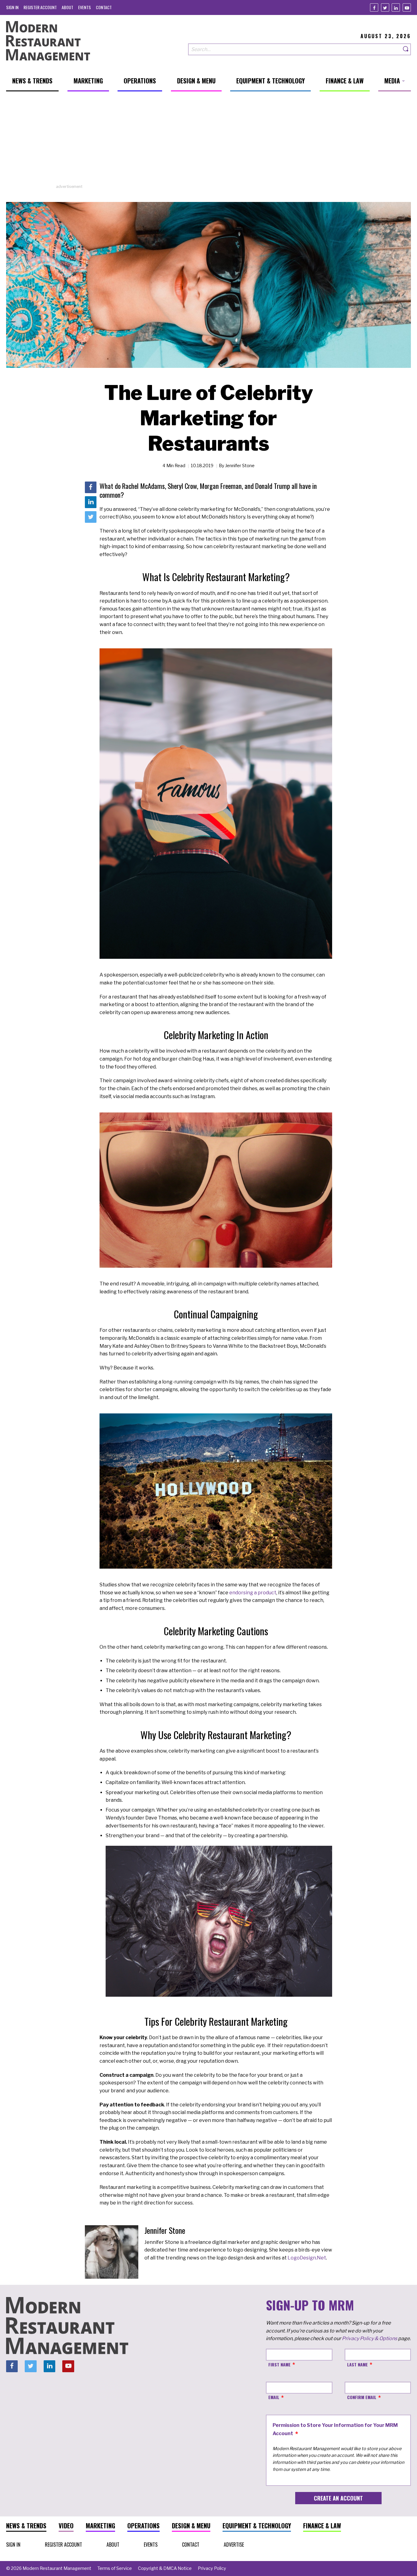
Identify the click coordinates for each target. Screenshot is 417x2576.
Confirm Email (362, 2397)
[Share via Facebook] (91, 487)
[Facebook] (374, 7)
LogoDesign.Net (307, 2258)
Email (274, 2397)
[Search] (406, 49)
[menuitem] (12, 7)
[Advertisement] (209, 141)
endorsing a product (253, 1593)
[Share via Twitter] (91, 517)
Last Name (357, 2364)
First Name (279, 2364)
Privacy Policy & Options (370, 2338)
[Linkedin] (396, 7)
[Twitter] (385, 7)
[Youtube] (407, 7)
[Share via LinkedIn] (91, 502)
